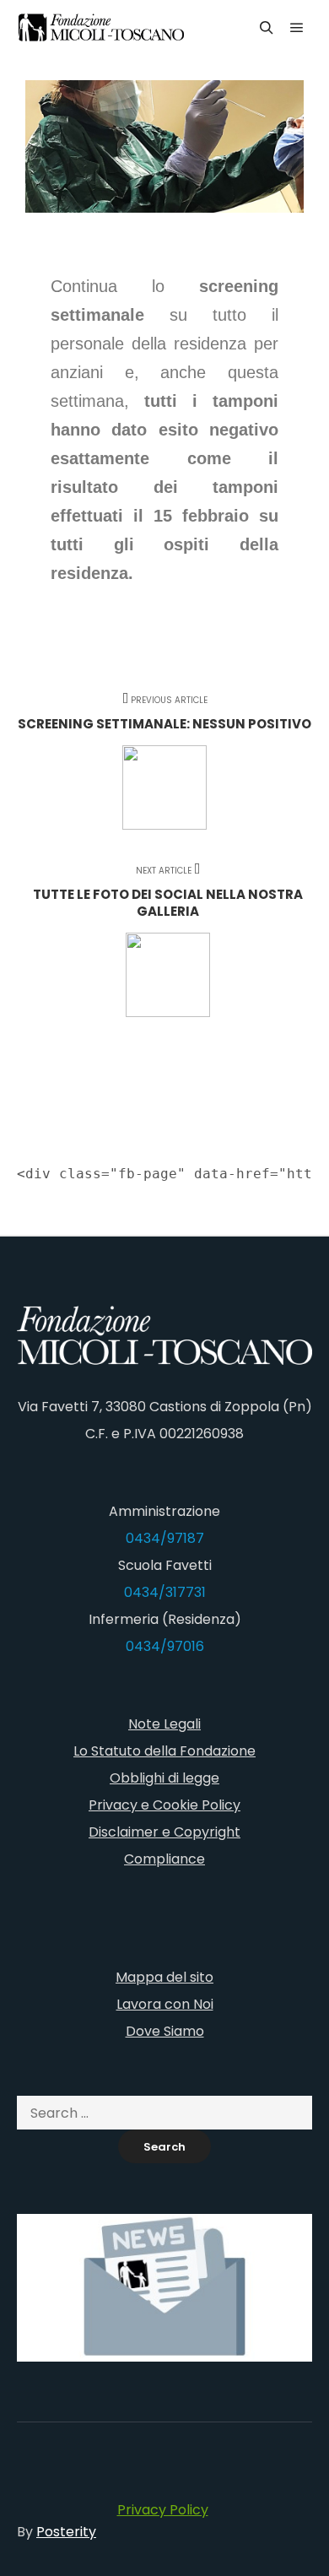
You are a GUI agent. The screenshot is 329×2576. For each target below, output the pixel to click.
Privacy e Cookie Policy (164, 1805)
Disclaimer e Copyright (164, 1832)
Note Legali (164, 1724)
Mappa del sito (164, 1977)
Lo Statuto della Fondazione (164, 1751)
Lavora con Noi (165, 2004)
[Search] (267, 28)
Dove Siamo (165, 2031)
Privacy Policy (163, 2510)
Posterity (66, 2532)
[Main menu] (297, 28)
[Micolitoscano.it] (101, 27)
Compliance (164, 1859)
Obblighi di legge (164, 1778)
